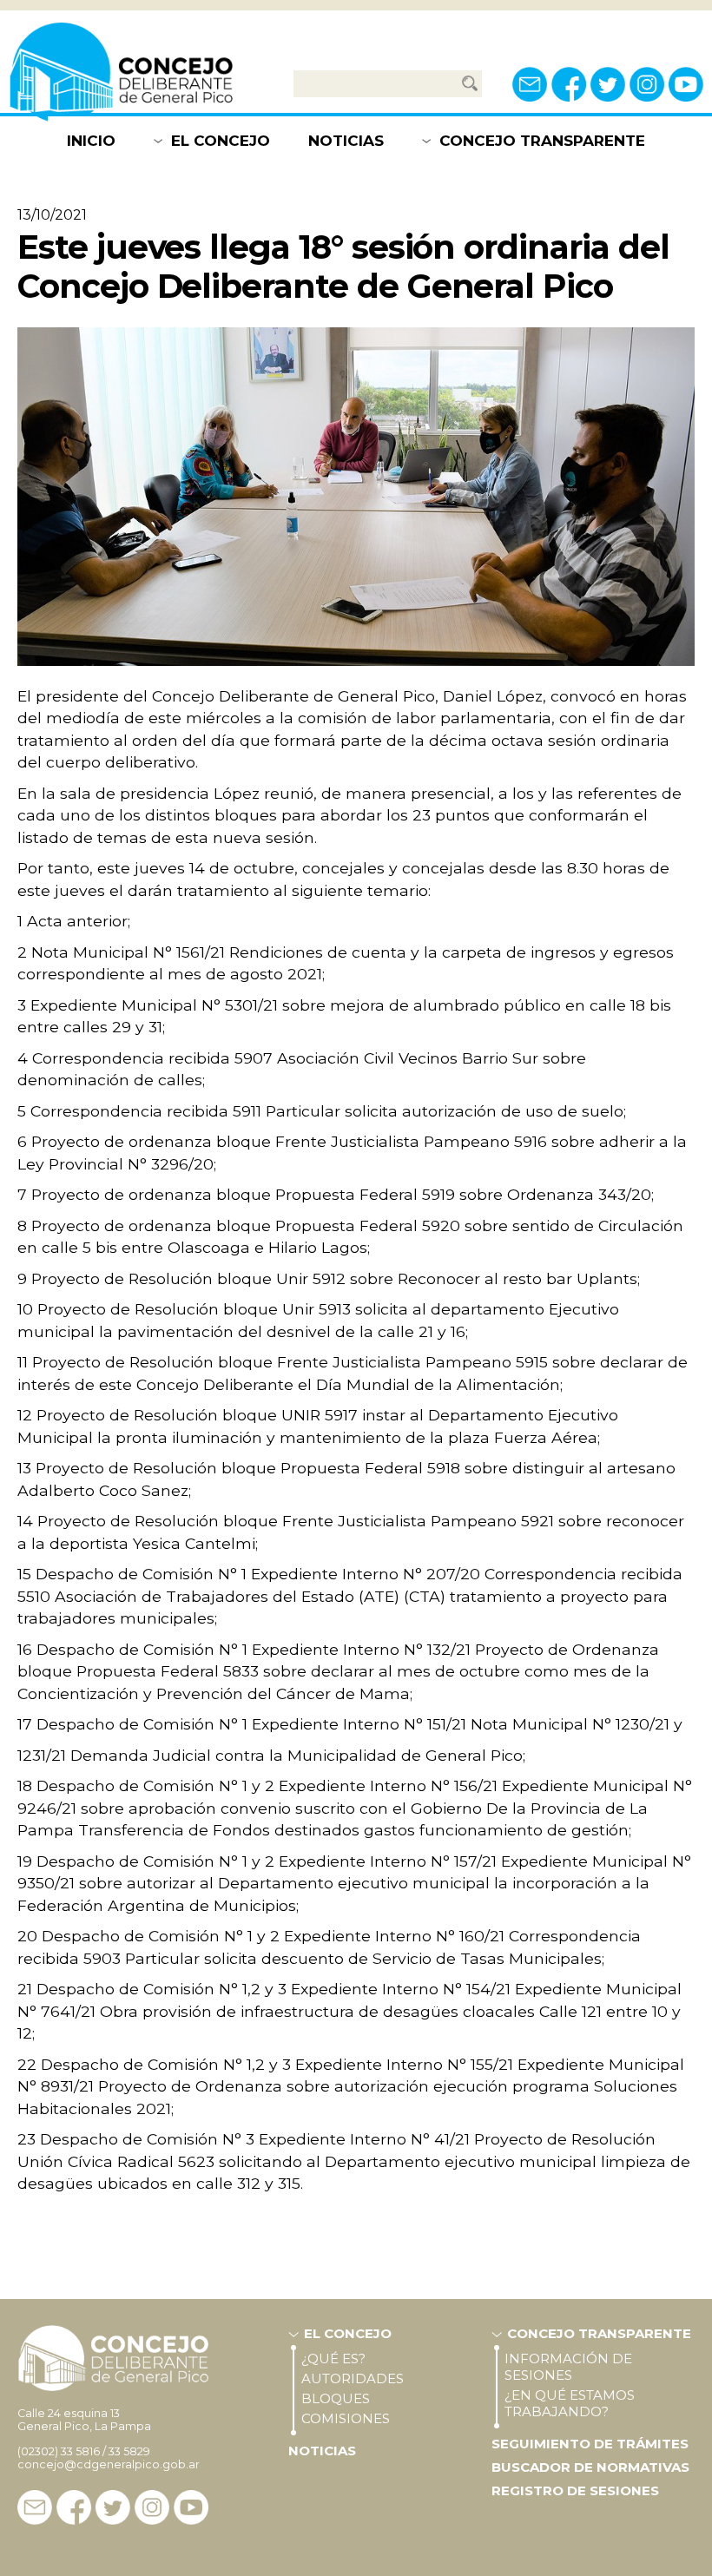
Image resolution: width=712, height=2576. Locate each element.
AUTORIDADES (353, 2378)
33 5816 (80, 2451)
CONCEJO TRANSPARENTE (542, 141)
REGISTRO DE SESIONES (575, 2490)
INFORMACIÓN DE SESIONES (568, 2367)
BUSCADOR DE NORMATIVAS (590, 2467)
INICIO (91, 141)
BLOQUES (336, 2398)
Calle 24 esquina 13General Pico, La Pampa (84, 2420)
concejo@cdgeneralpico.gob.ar (109, 2464)
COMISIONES (346, 2418)
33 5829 (129, 2451)
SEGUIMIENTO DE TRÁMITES (590, 2444)
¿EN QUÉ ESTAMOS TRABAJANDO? (570, 2403)
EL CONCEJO (221, 141)
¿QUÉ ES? (333, 2359)
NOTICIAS (346, 141)
